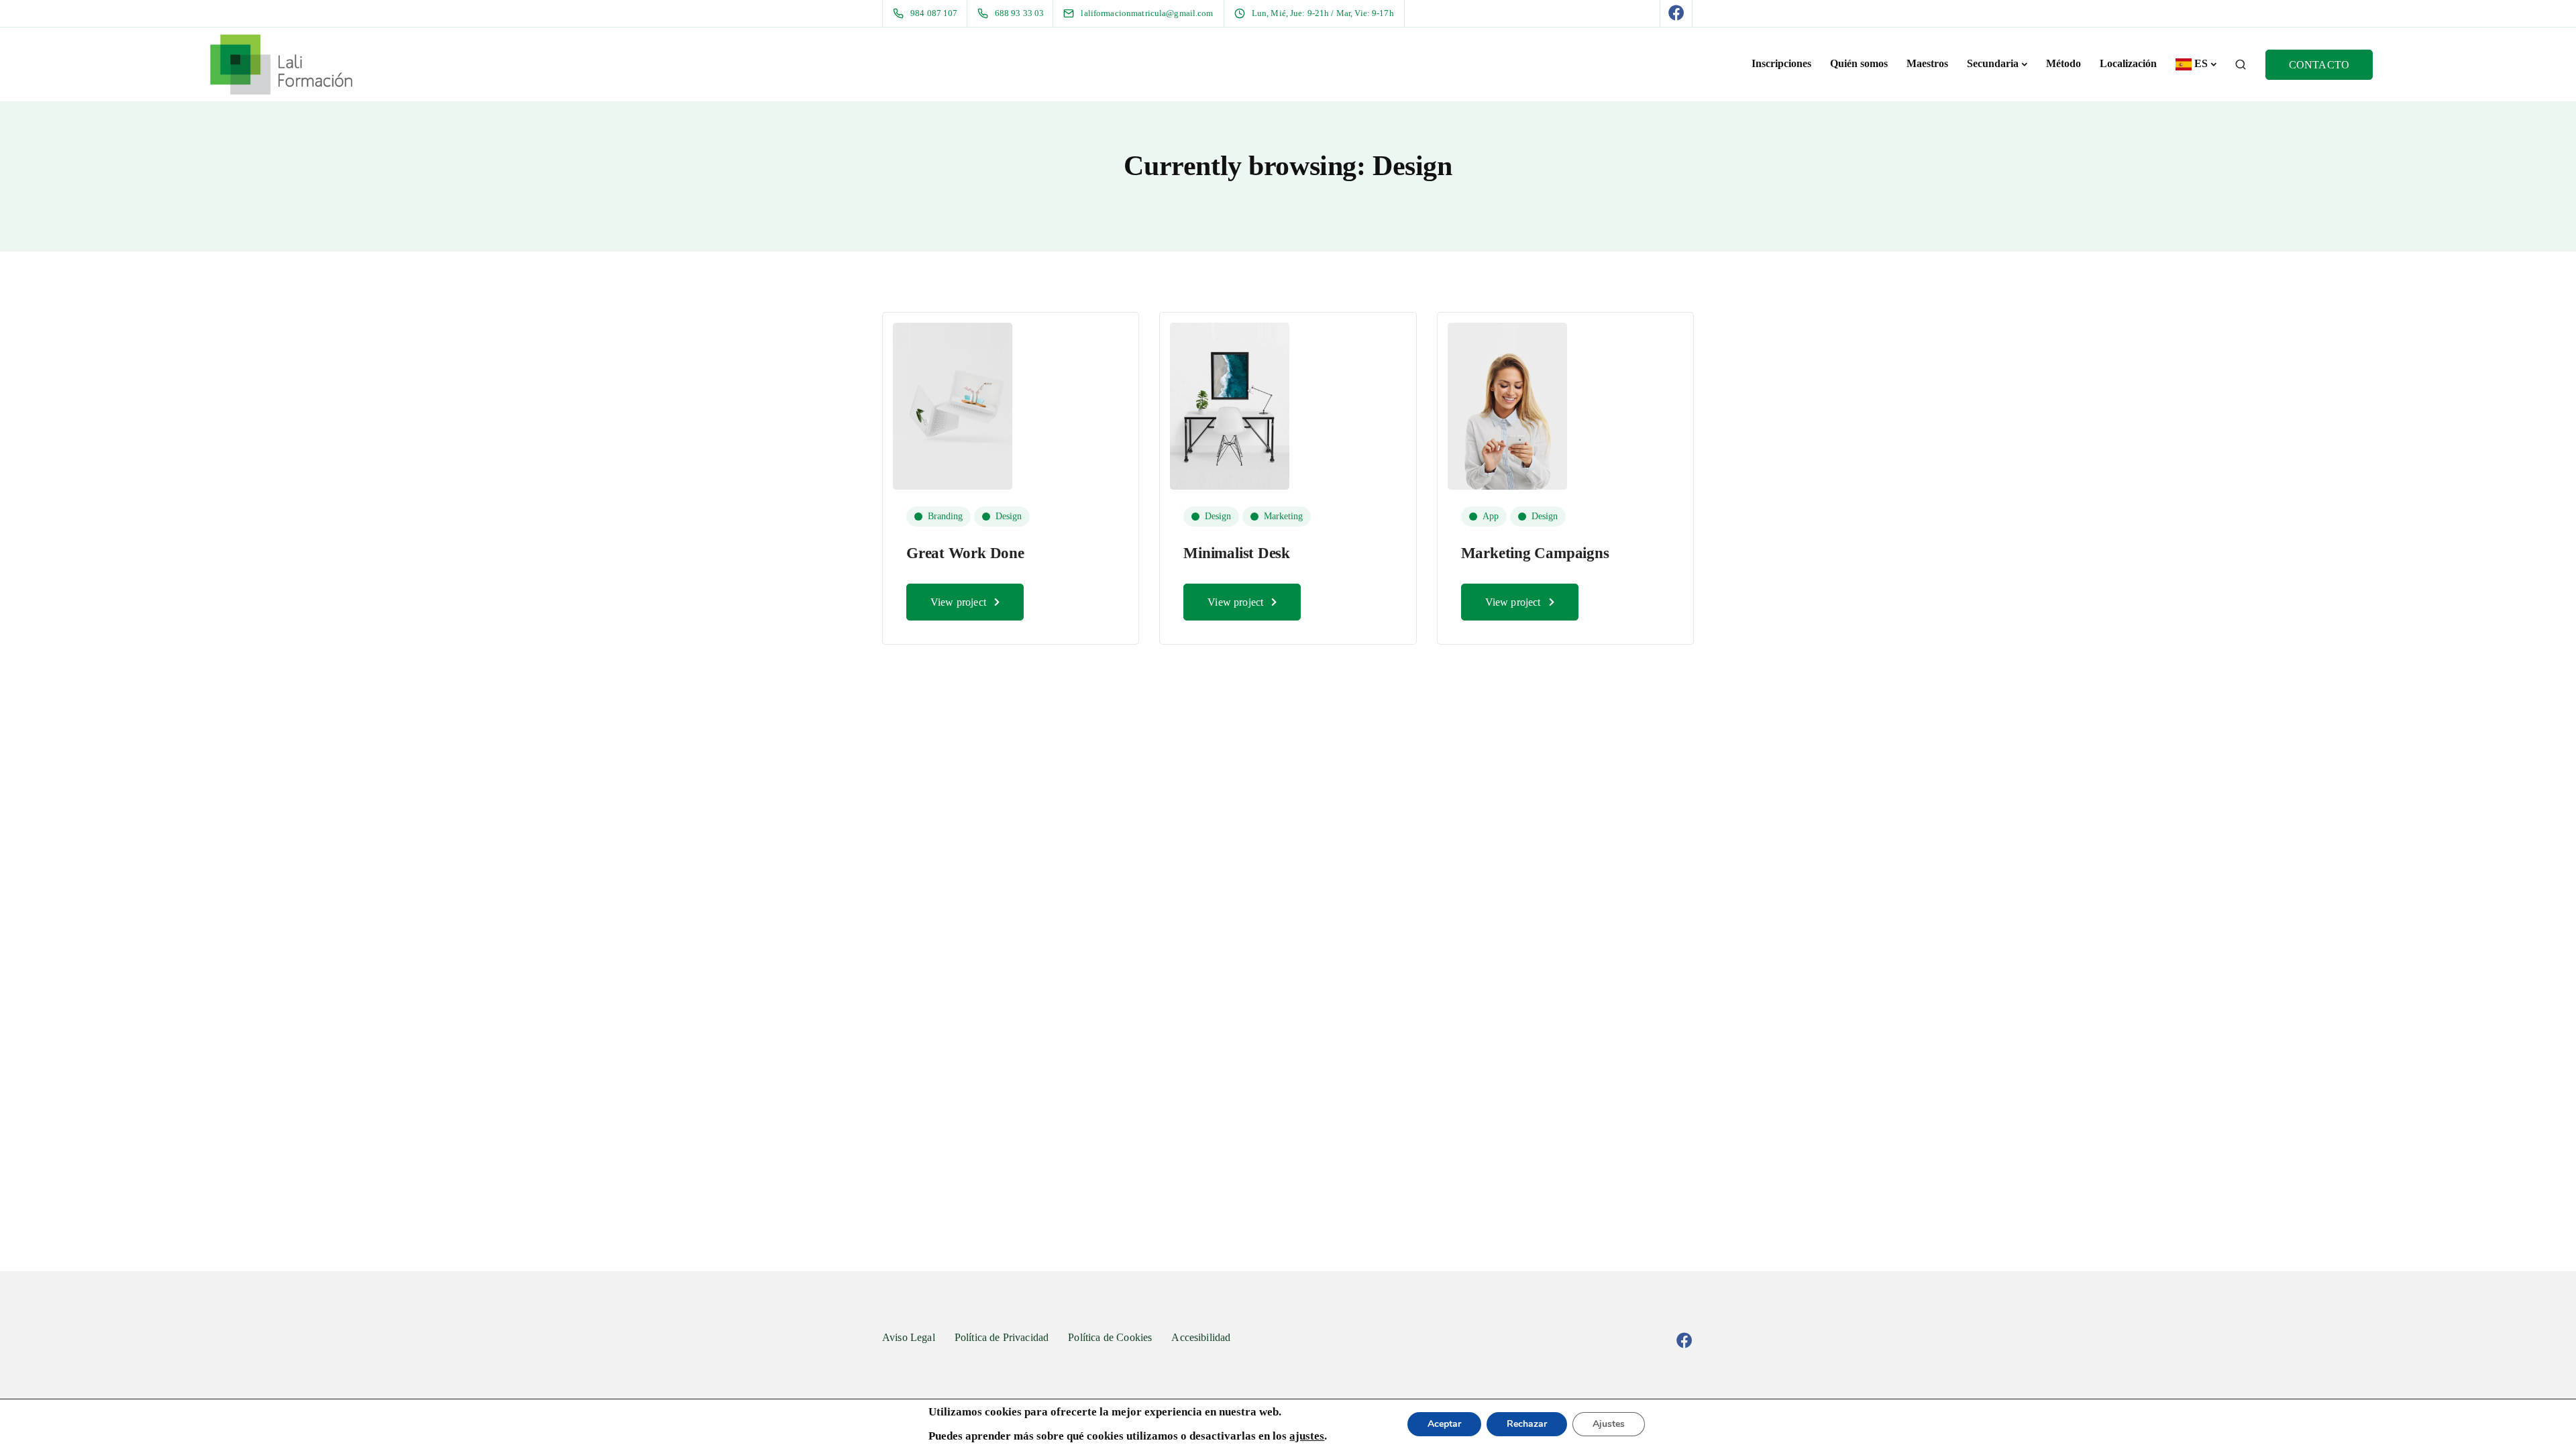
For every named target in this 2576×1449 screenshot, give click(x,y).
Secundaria (1993, 63)
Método (2063, 63)
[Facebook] (1676, 13)
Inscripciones (1781, 63)
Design (1009, 516)
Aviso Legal (909, 1337)
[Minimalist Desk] (1230, 405)
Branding (945, 516)
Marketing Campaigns (1535, 553)
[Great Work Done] (953, 405)
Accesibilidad (1201, 1337)
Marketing (1283, 516)
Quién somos (1859, 63)
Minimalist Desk (1237, 553)
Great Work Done (965, 553)
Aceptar (1444, 1424)
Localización (2128, 63)
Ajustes (1609, 1424)
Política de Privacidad (1002, 1337)
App (1491, 516)
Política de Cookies (1110, 1337)
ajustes (1307, 1436)
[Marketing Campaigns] (1507, 405)
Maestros (1927, 63)
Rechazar (1527, 1424)
